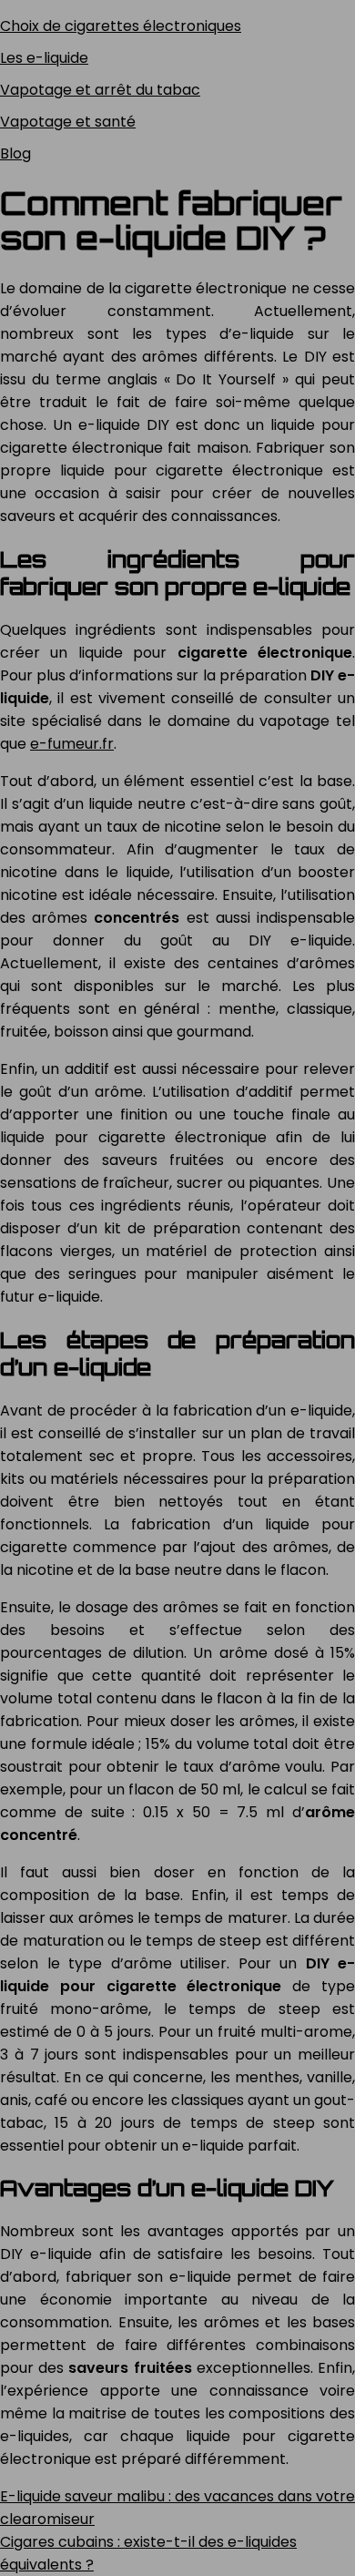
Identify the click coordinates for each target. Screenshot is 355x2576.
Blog (15, 153)
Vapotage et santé (68, 122)
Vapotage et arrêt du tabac (100, 90)
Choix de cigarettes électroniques (121, 26)
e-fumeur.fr (72, 744)
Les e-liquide (44, 58)
